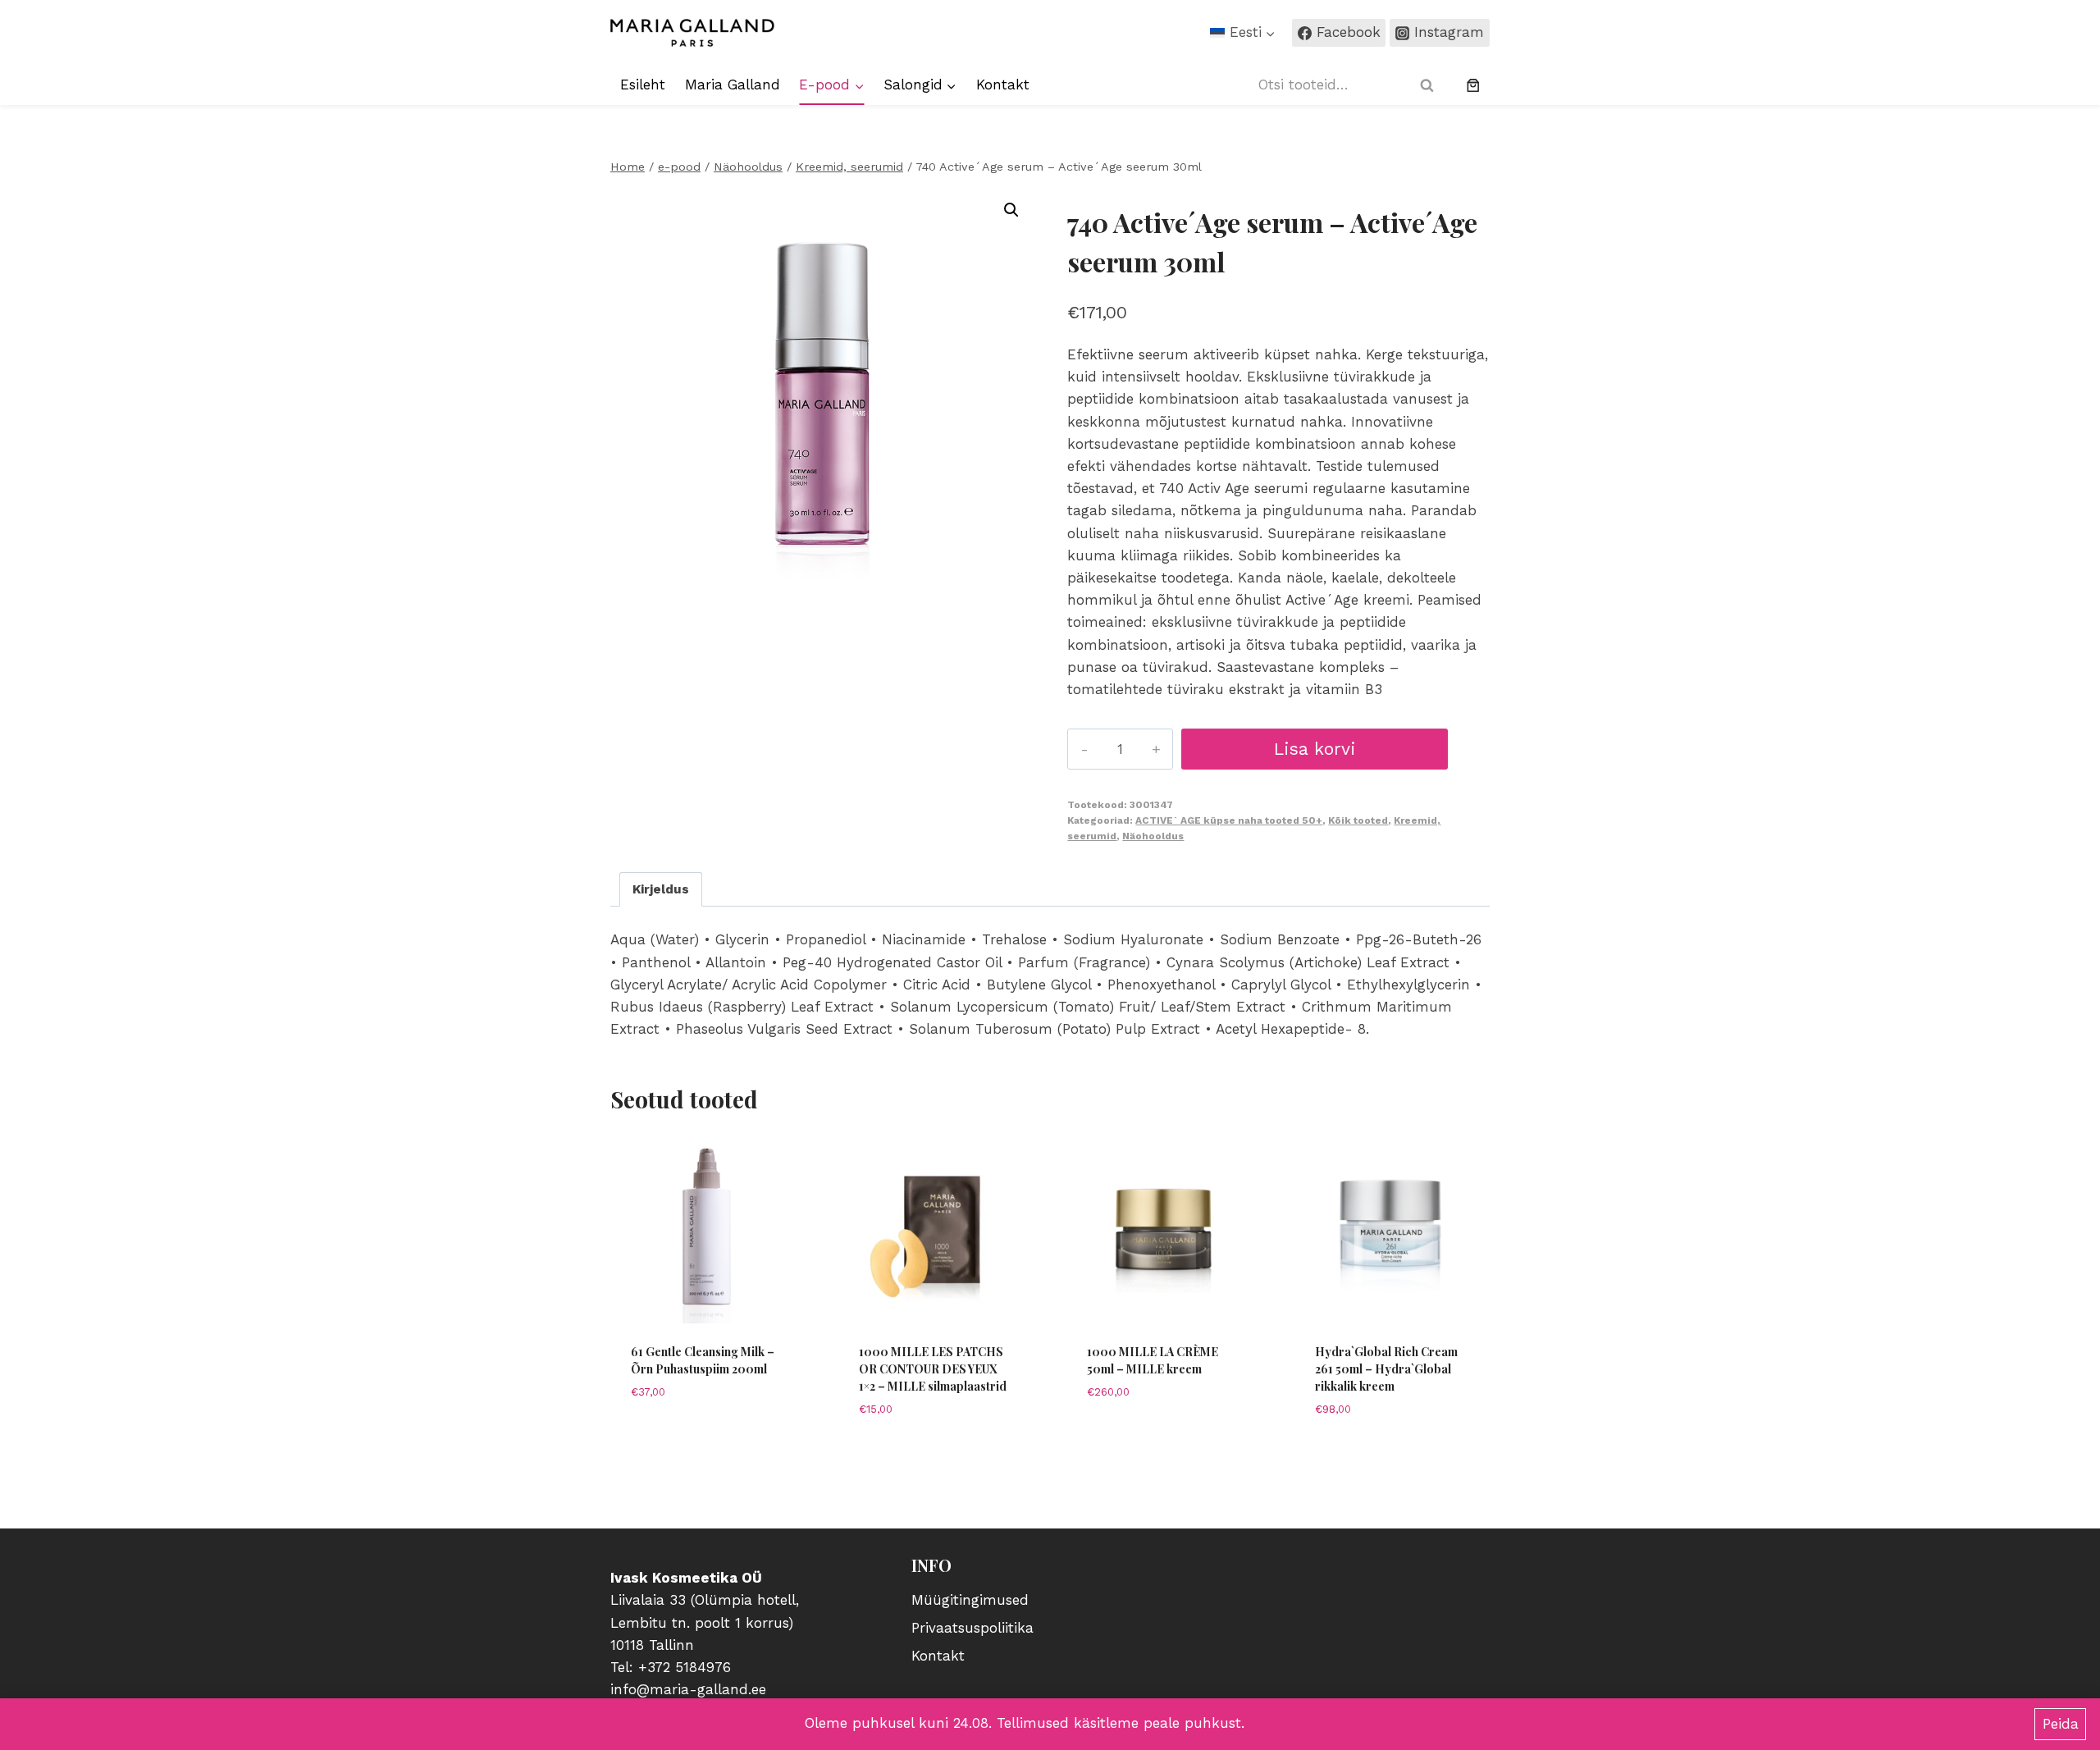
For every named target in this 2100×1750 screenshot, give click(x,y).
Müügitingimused (970, 1600)
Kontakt (1003, 85)
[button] (1011, 210)
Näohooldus (1153, 836)
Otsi (1431, 85)
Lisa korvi (1315, 749)
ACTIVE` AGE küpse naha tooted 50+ (1229, 820)
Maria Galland (733, 85)
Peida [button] (2061, 1724)
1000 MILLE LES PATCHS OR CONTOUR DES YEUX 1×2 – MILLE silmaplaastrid (933, 1369)
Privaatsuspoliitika (972, 1628)
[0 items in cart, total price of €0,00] (1473, 85)
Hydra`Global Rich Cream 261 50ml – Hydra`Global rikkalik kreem (1386, 1369)
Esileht (643, 85)
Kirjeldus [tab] (661, 889)
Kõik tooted (1358, 820)
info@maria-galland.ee (688, 1689)
